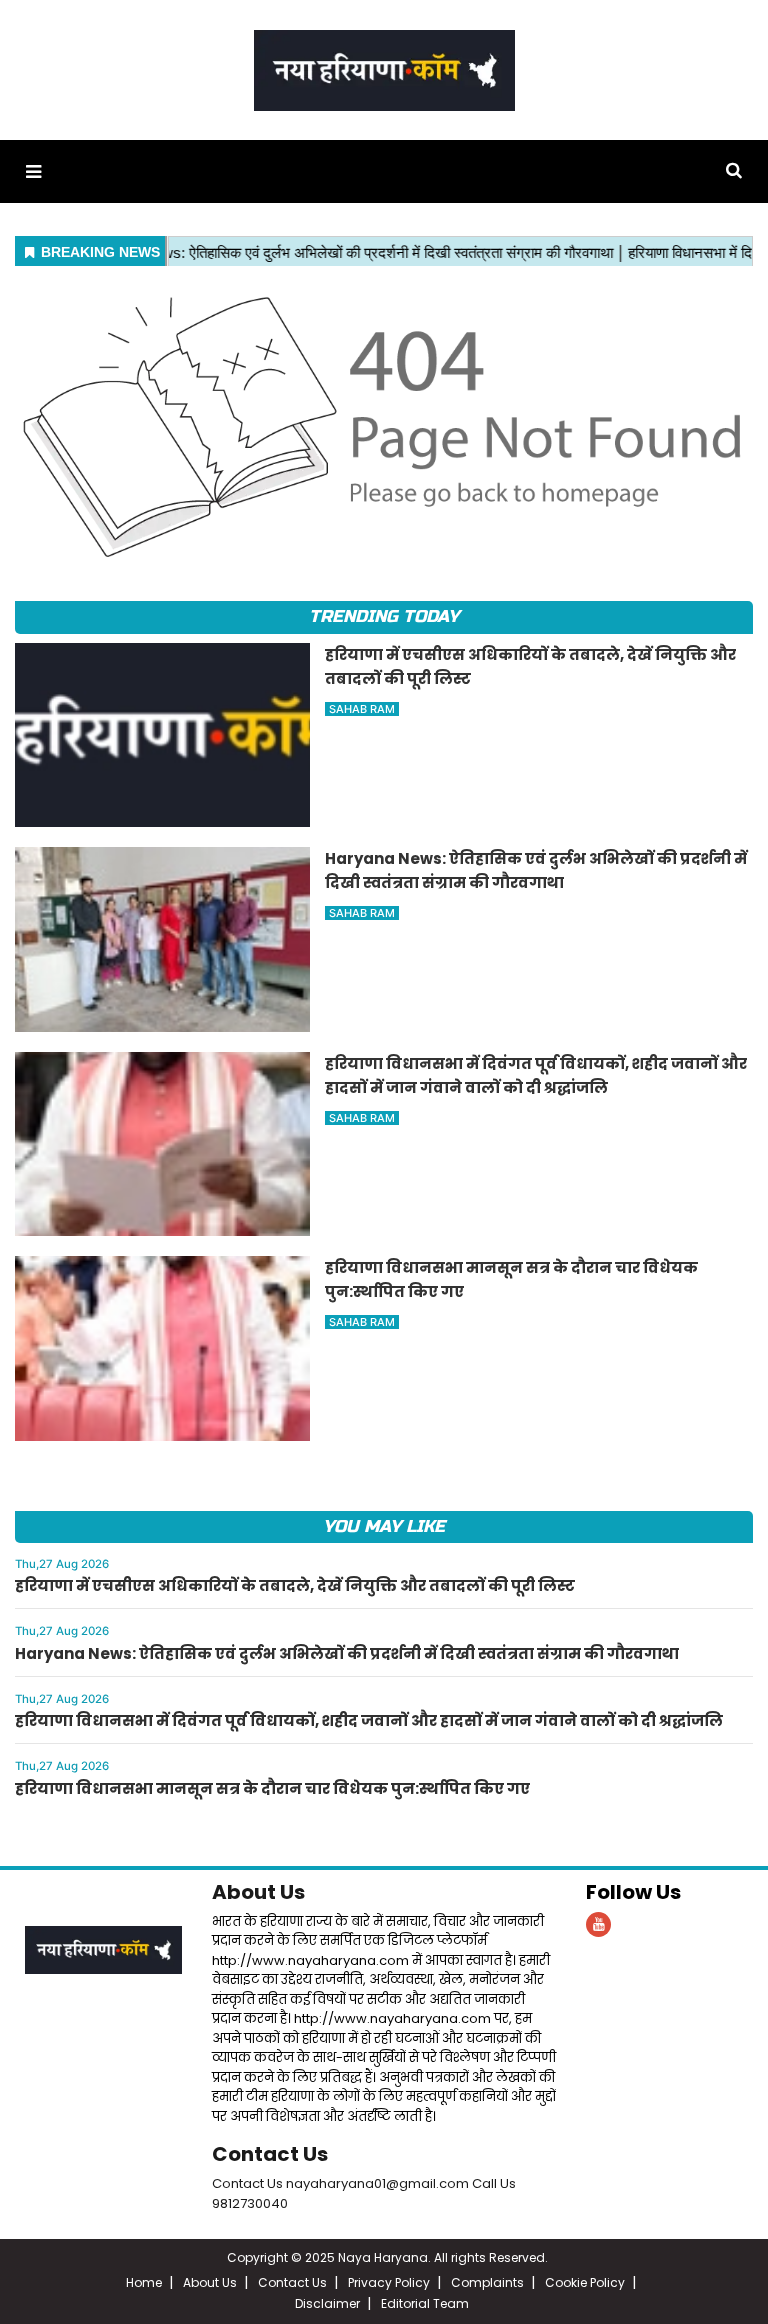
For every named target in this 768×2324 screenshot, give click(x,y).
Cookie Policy (585, 2282)
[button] (33, 171)
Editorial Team (425, 2303)
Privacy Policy (389, 2282)
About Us (258, 1892)
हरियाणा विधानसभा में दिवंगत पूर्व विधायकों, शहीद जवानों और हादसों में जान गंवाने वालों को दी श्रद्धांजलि (369, 1720)
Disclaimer (327, 2303)
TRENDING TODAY (383, 616)
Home (144, 2282)
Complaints (487, 2282)
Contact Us (270, 2154)
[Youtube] (598, 1924)
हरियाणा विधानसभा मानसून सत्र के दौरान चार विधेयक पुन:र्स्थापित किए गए (272, 1788)
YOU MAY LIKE (383, 1526)
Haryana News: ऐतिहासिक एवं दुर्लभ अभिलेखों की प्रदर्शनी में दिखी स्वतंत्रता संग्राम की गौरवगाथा (347, 1653)
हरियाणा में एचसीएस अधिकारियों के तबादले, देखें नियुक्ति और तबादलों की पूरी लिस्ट (295, 1585)
